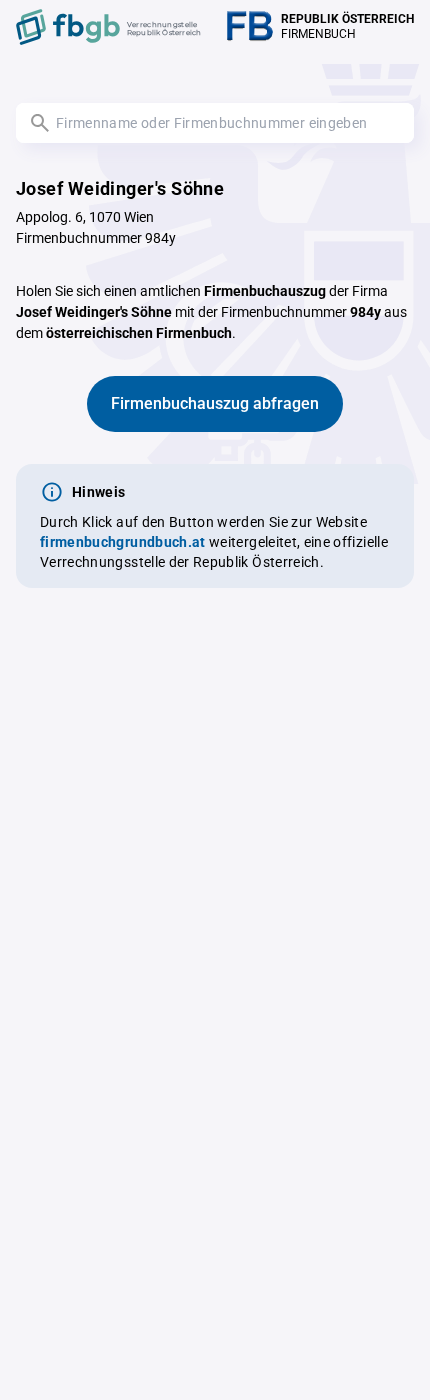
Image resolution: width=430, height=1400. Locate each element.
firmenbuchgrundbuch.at (123, 542)
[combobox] (215, 123)
